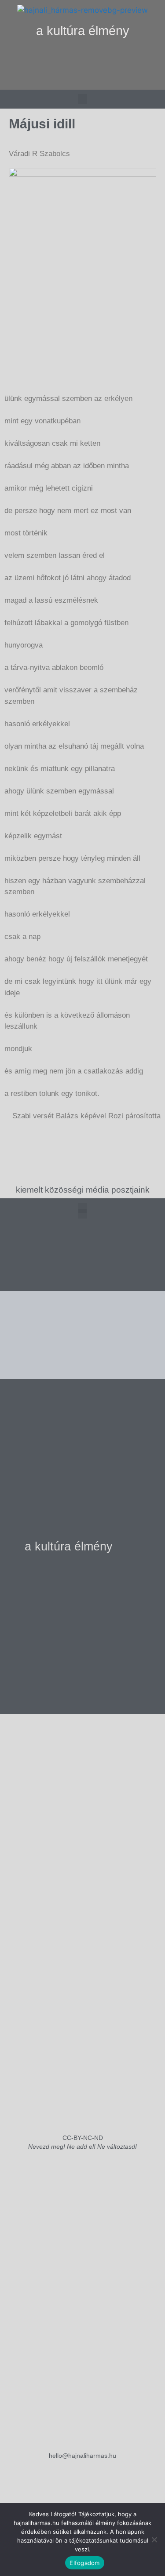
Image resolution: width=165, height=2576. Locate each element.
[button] (82, 58)
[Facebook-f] (83, 80)
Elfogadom (84, 2563)
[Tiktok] (101, 80)
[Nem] (154, 2540)
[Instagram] (65, 80)
